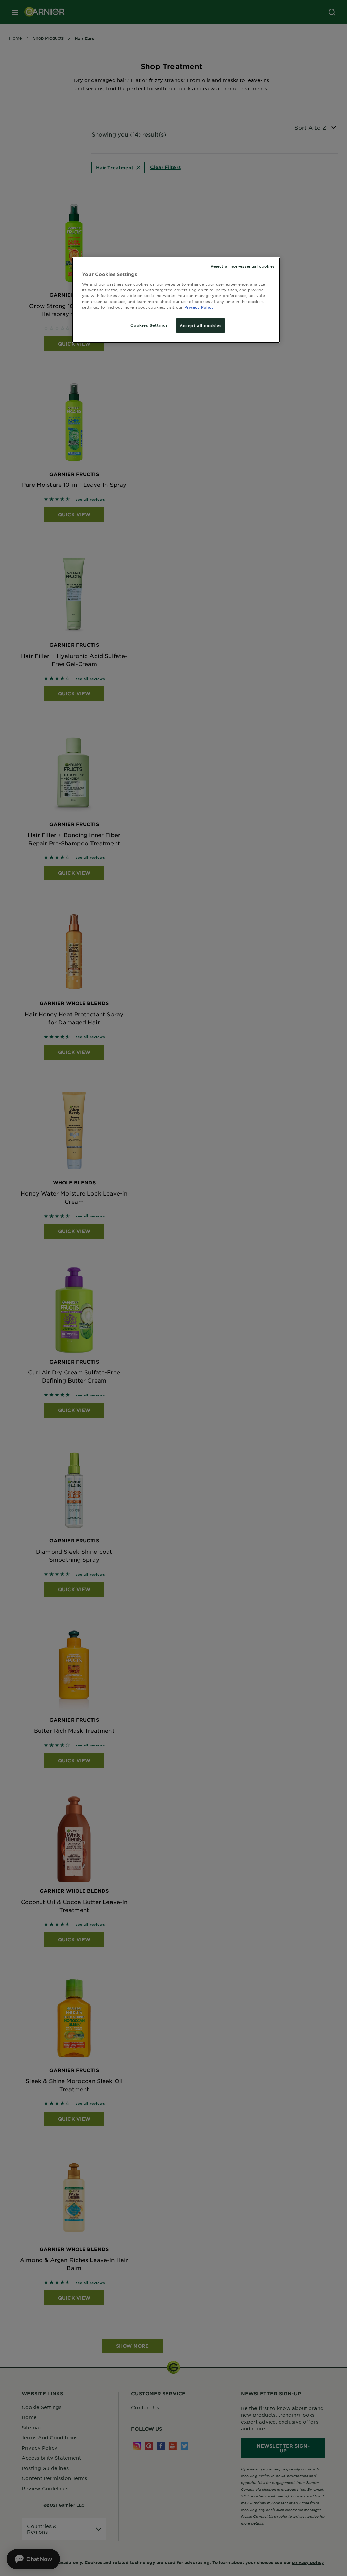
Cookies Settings (149, 325)
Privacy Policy (199, 307)
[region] (176, 300)
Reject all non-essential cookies (243, 266)
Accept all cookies (200, 325)
